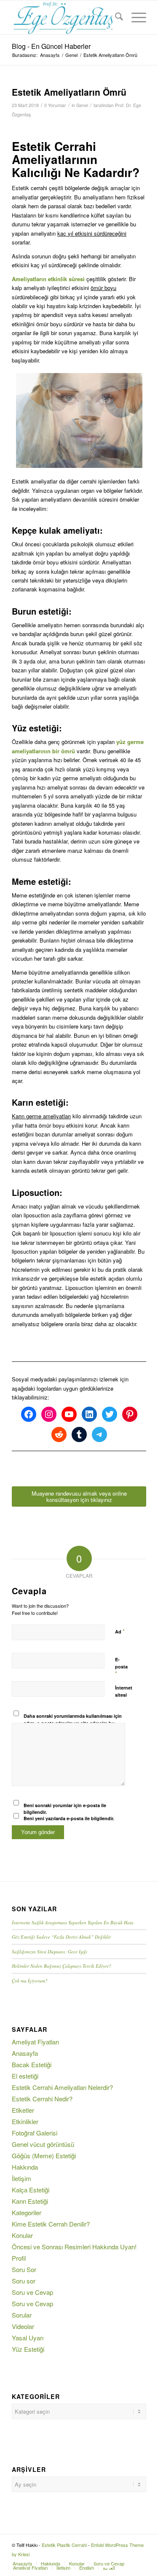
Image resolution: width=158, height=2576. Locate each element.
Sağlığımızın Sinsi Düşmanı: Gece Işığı (50, 1951)
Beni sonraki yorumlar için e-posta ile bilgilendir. (65, 1809)
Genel (82, 105)
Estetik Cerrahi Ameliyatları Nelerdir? (62, 2087)
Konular (22, 2235)
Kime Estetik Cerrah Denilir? (51, 2224)
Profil (19, 2258)
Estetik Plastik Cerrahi (64, 2545)
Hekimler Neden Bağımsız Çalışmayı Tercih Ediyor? (62, 1966)
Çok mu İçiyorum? (30, 1981)
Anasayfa (25, 2053)
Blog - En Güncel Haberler (51, 46)
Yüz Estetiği (28, 2349)
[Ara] (115, 17)
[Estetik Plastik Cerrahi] (66, 17)
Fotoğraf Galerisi (35, 2133)
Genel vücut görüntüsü (43, 2144)
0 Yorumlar (55, 105)
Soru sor (24, 2281)
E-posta (121, 1667)
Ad (120, 1631)
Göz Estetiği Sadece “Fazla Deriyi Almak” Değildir (61, 1937)
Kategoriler (27, 2212)
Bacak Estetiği (32, 2064)
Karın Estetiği (30, 2201)
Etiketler (23, 2110)
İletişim (21, 2178)
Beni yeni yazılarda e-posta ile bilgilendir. (69, 1818)
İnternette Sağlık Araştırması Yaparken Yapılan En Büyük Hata (73, 1922)
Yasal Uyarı (28, 2338)
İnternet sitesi (124, 1691)
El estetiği (25, 2076)
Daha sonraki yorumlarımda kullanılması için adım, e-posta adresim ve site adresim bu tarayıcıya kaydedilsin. (73, 1723)
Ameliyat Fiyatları (35, 2042)
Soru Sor (24, 2269)
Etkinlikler (25, 2121)
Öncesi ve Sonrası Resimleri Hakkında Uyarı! (74, 2247)
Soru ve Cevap (32, 2292)
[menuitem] (115, 17)
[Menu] (135, 17)
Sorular (22, 2315)
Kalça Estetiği (31, 2190)
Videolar (23, 2326)
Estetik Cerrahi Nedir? (42, 2099)
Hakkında (25, 2167)
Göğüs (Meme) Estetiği (44, 2156)
